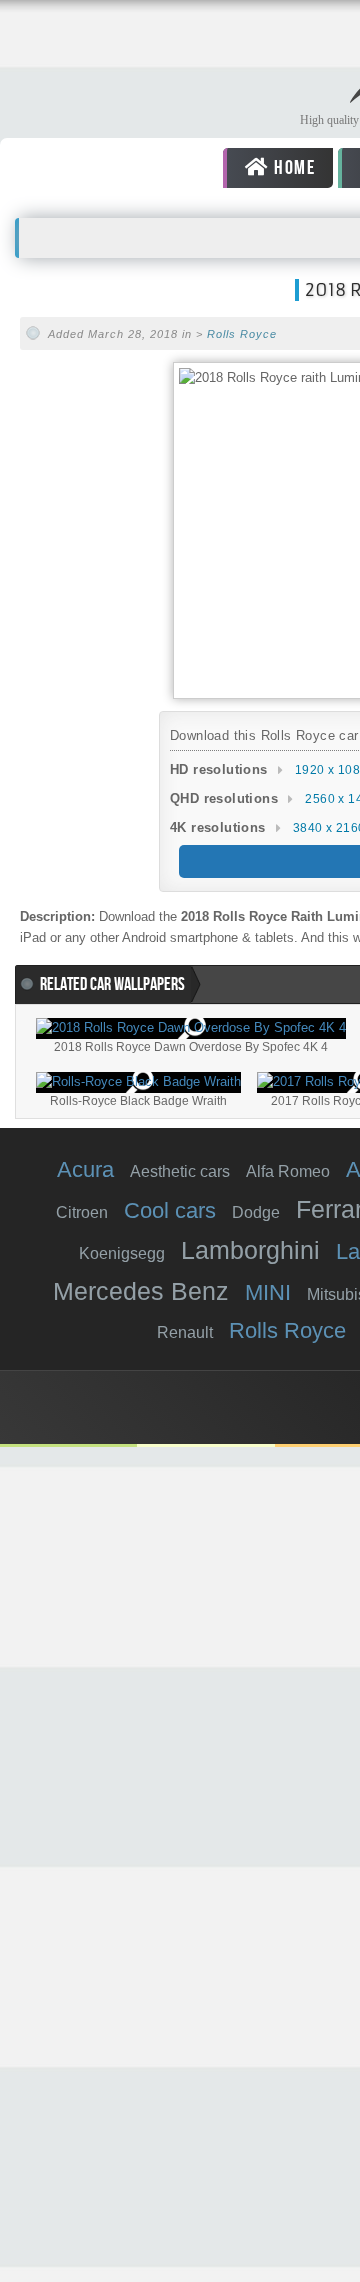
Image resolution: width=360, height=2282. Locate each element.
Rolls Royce (242, 334)
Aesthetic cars (180, 1171)
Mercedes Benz (141, 1291)
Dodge (256, 1212)
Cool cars (170, 1210)
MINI (268, 1292)
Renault (185, 1332)
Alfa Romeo (288, 1171)
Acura (85, 1169)
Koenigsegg (122, 1253)
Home (292, 168)
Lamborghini (250, 1250)
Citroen (82, 1212)
